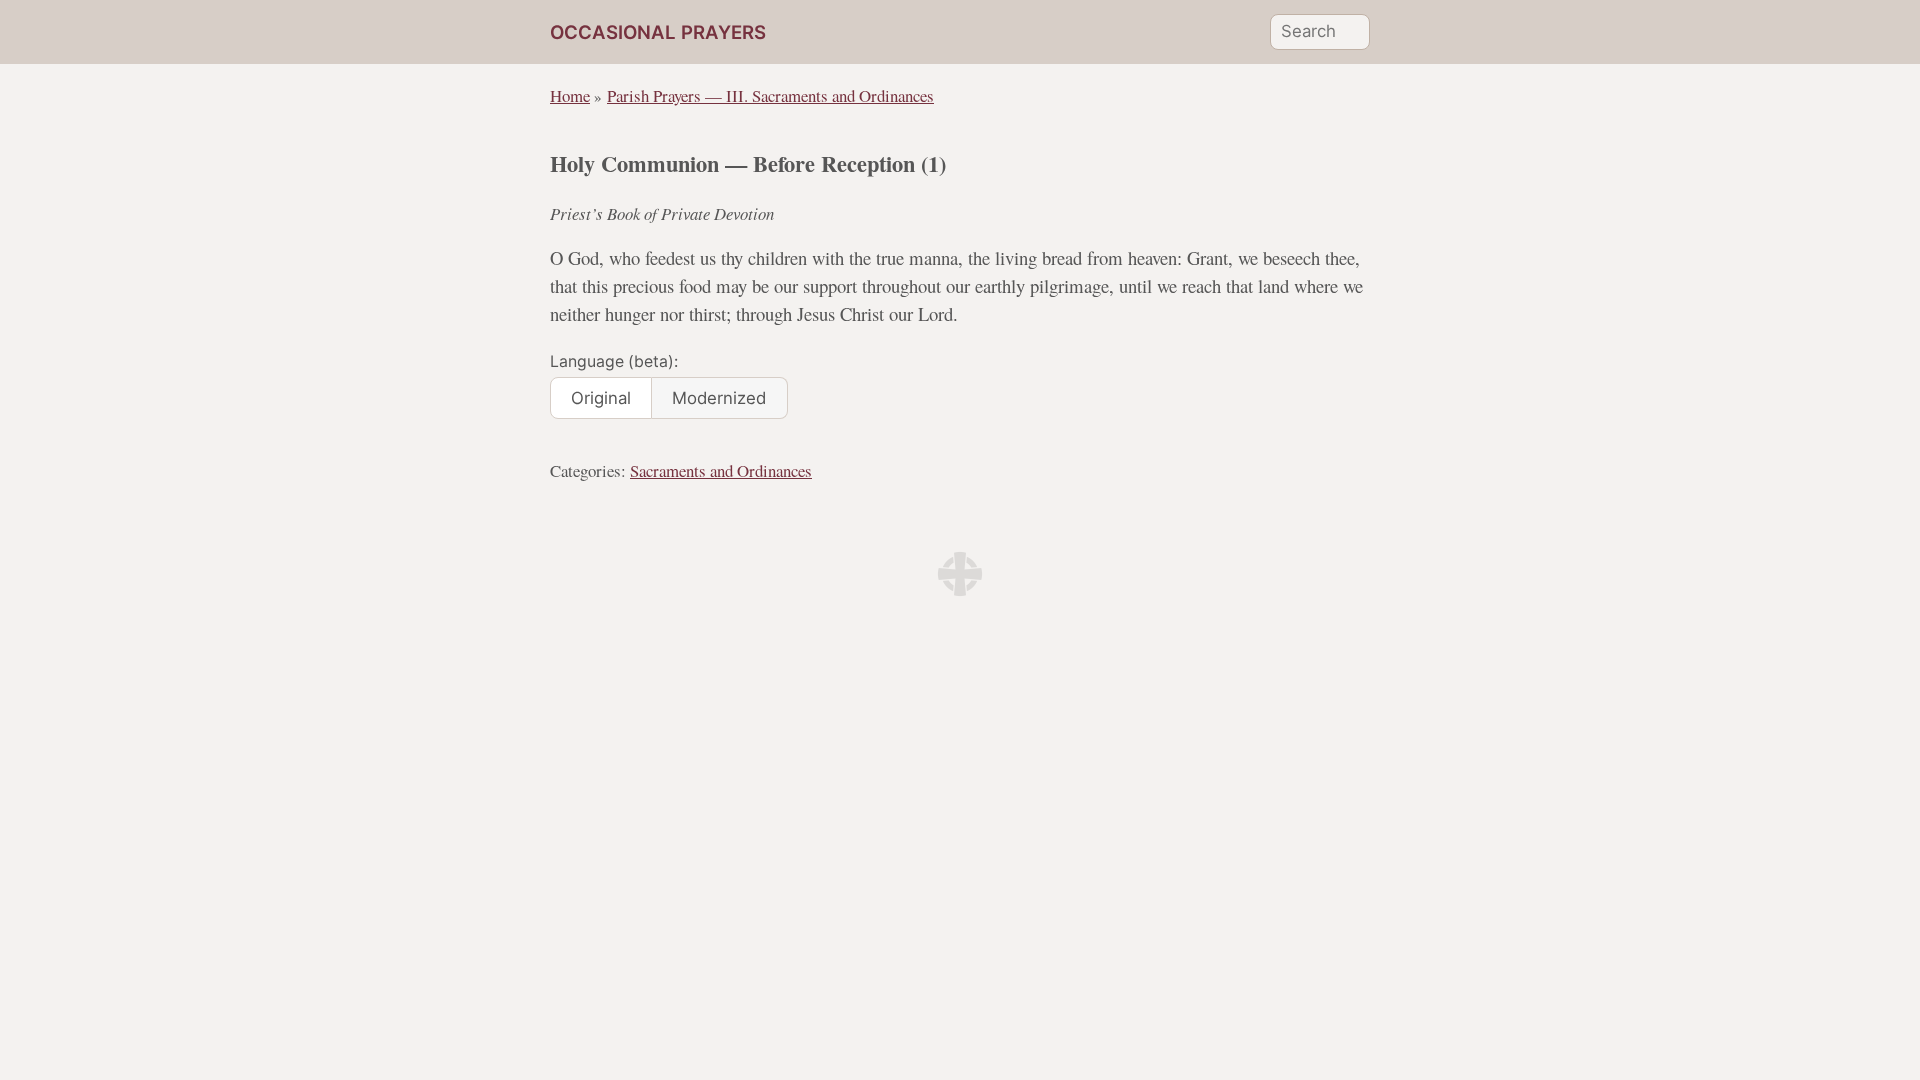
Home (570, 95)
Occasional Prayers (658, 32)
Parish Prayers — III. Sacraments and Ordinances (770, 95)
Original (601, 398)
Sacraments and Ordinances (721, 470)
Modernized (719, 398)
